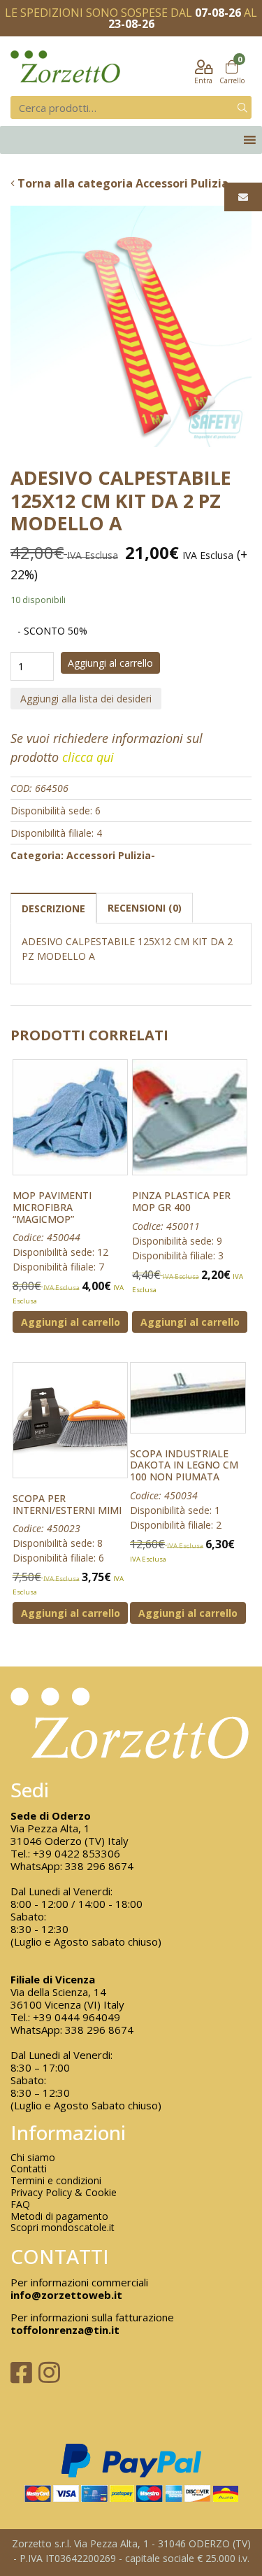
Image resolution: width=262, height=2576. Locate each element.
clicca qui (88, 757)
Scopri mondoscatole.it (63, 2228)
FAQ (20, 2205)
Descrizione (53, 908)
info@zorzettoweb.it (66, 2295)
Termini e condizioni (56, 2181)
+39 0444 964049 (77, 2017)
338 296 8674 (99, 1866)
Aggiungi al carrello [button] (71, 1322)
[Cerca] (242, 107)
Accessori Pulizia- (111, 855)
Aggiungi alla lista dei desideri (86, 699)
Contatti (29, 2169)
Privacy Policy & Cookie (64, 2193)
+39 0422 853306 (77, 1853)
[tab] (53, 908)
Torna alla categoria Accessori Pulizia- (124, 183)
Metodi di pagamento (59, 2217)
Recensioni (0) (145, 908)
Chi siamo (33, 2158)
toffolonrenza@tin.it (65, 2330)
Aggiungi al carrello (110, 663)
